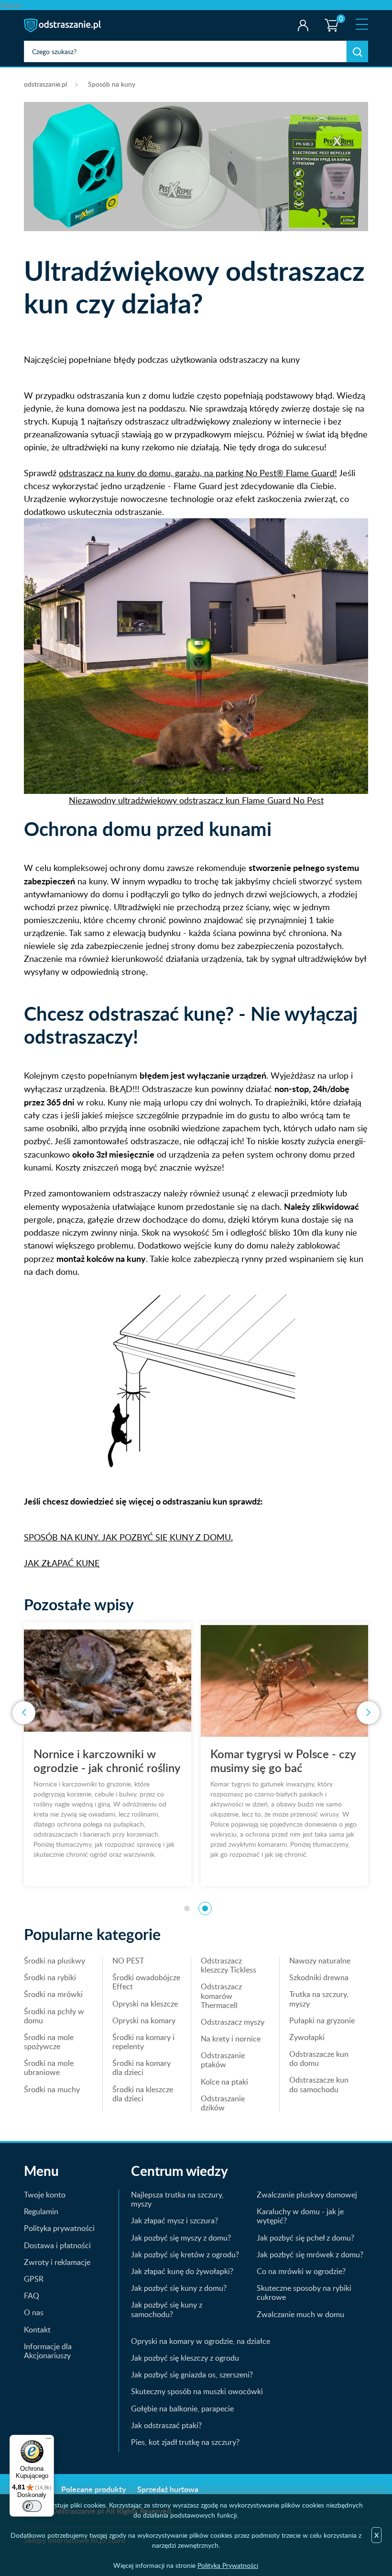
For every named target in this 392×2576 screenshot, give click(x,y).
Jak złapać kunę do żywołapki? (182, 2271)
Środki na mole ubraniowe (49, 2068)
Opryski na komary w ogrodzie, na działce (201, 2341)
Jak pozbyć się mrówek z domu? (310, 2254)
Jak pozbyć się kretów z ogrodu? (185, 2254)
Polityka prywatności (59, 2228)
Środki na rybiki (50, 1977)
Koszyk (329, 17)
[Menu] (48, 2441)
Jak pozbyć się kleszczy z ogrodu (185, 2358)
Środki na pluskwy (54, 1961)
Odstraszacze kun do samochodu (319, 2084)
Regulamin (41, 2211)
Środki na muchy (52, 2089)
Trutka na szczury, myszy (319, 1999)
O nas (34, 2312)
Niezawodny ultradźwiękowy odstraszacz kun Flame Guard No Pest (196, 800)
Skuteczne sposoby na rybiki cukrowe (304, 2292)
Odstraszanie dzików (223, 2103)
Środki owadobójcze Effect (146, 1982)
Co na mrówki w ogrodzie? (301, 2271)
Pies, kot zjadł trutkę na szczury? (185, 2442)
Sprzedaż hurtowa (168, 2489)
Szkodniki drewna (319, 1977)
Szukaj (357, 51)
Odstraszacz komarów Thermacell (221, 1996)
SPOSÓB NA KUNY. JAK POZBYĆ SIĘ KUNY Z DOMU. (128, 1537)
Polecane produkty (93, 2489)
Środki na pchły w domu (54, 2016)
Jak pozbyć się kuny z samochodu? (167, 2309)
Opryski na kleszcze (145, 2004)
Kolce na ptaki (224, 2082)
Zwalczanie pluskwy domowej (307, 2195)
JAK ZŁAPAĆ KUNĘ (62, 1563)
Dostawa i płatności (57, 2245)
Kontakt (37, 2330)
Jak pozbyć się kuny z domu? (179, 2288)
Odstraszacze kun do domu (319, 2058)
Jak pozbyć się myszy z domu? (181, 2238)
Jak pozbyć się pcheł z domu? (305, 2238)
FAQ (32, 2296)
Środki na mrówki (53, 1994)
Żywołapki (307, 2037)
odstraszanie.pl (63, 25)
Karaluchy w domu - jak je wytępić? (300, 2216)
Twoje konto (303, 25)
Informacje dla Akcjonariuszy (48, 2351)
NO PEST (128, 1961)
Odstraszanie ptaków (223, 2060)
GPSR (34, 2279)
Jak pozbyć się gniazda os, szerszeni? (192, 2375)
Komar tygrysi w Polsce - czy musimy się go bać (283, 1761)
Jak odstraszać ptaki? (166, 2425)
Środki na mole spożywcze (49, 2042)
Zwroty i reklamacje (57, 2262)
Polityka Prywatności (228, 2565)
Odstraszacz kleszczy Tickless (229, 1965)
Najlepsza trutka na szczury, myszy (177, 2199)
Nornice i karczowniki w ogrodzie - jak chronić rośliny (107, 1761)
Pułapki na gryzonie (322, 2020)
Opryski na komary (144, 2020)
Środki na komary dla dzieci (142, 2068)
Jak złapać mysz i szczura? (174, 2220)
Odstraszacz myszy (233, 2022)
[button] (187, 1908)
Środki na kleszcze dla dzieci (143, 2094)
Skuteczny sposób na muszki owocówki (197, 2391)
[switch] (32, 2506)
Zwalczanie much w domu (300, 2314)
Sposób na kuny (112, 84)
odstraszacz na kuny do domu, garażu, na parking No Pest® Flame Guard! (198, 473)
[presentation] (24, 1713)
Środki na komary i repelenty (143, 2042)
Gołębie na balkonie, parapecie (182, 2409)
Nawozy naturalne (320, 1961)
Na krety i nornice (231, 2039)
